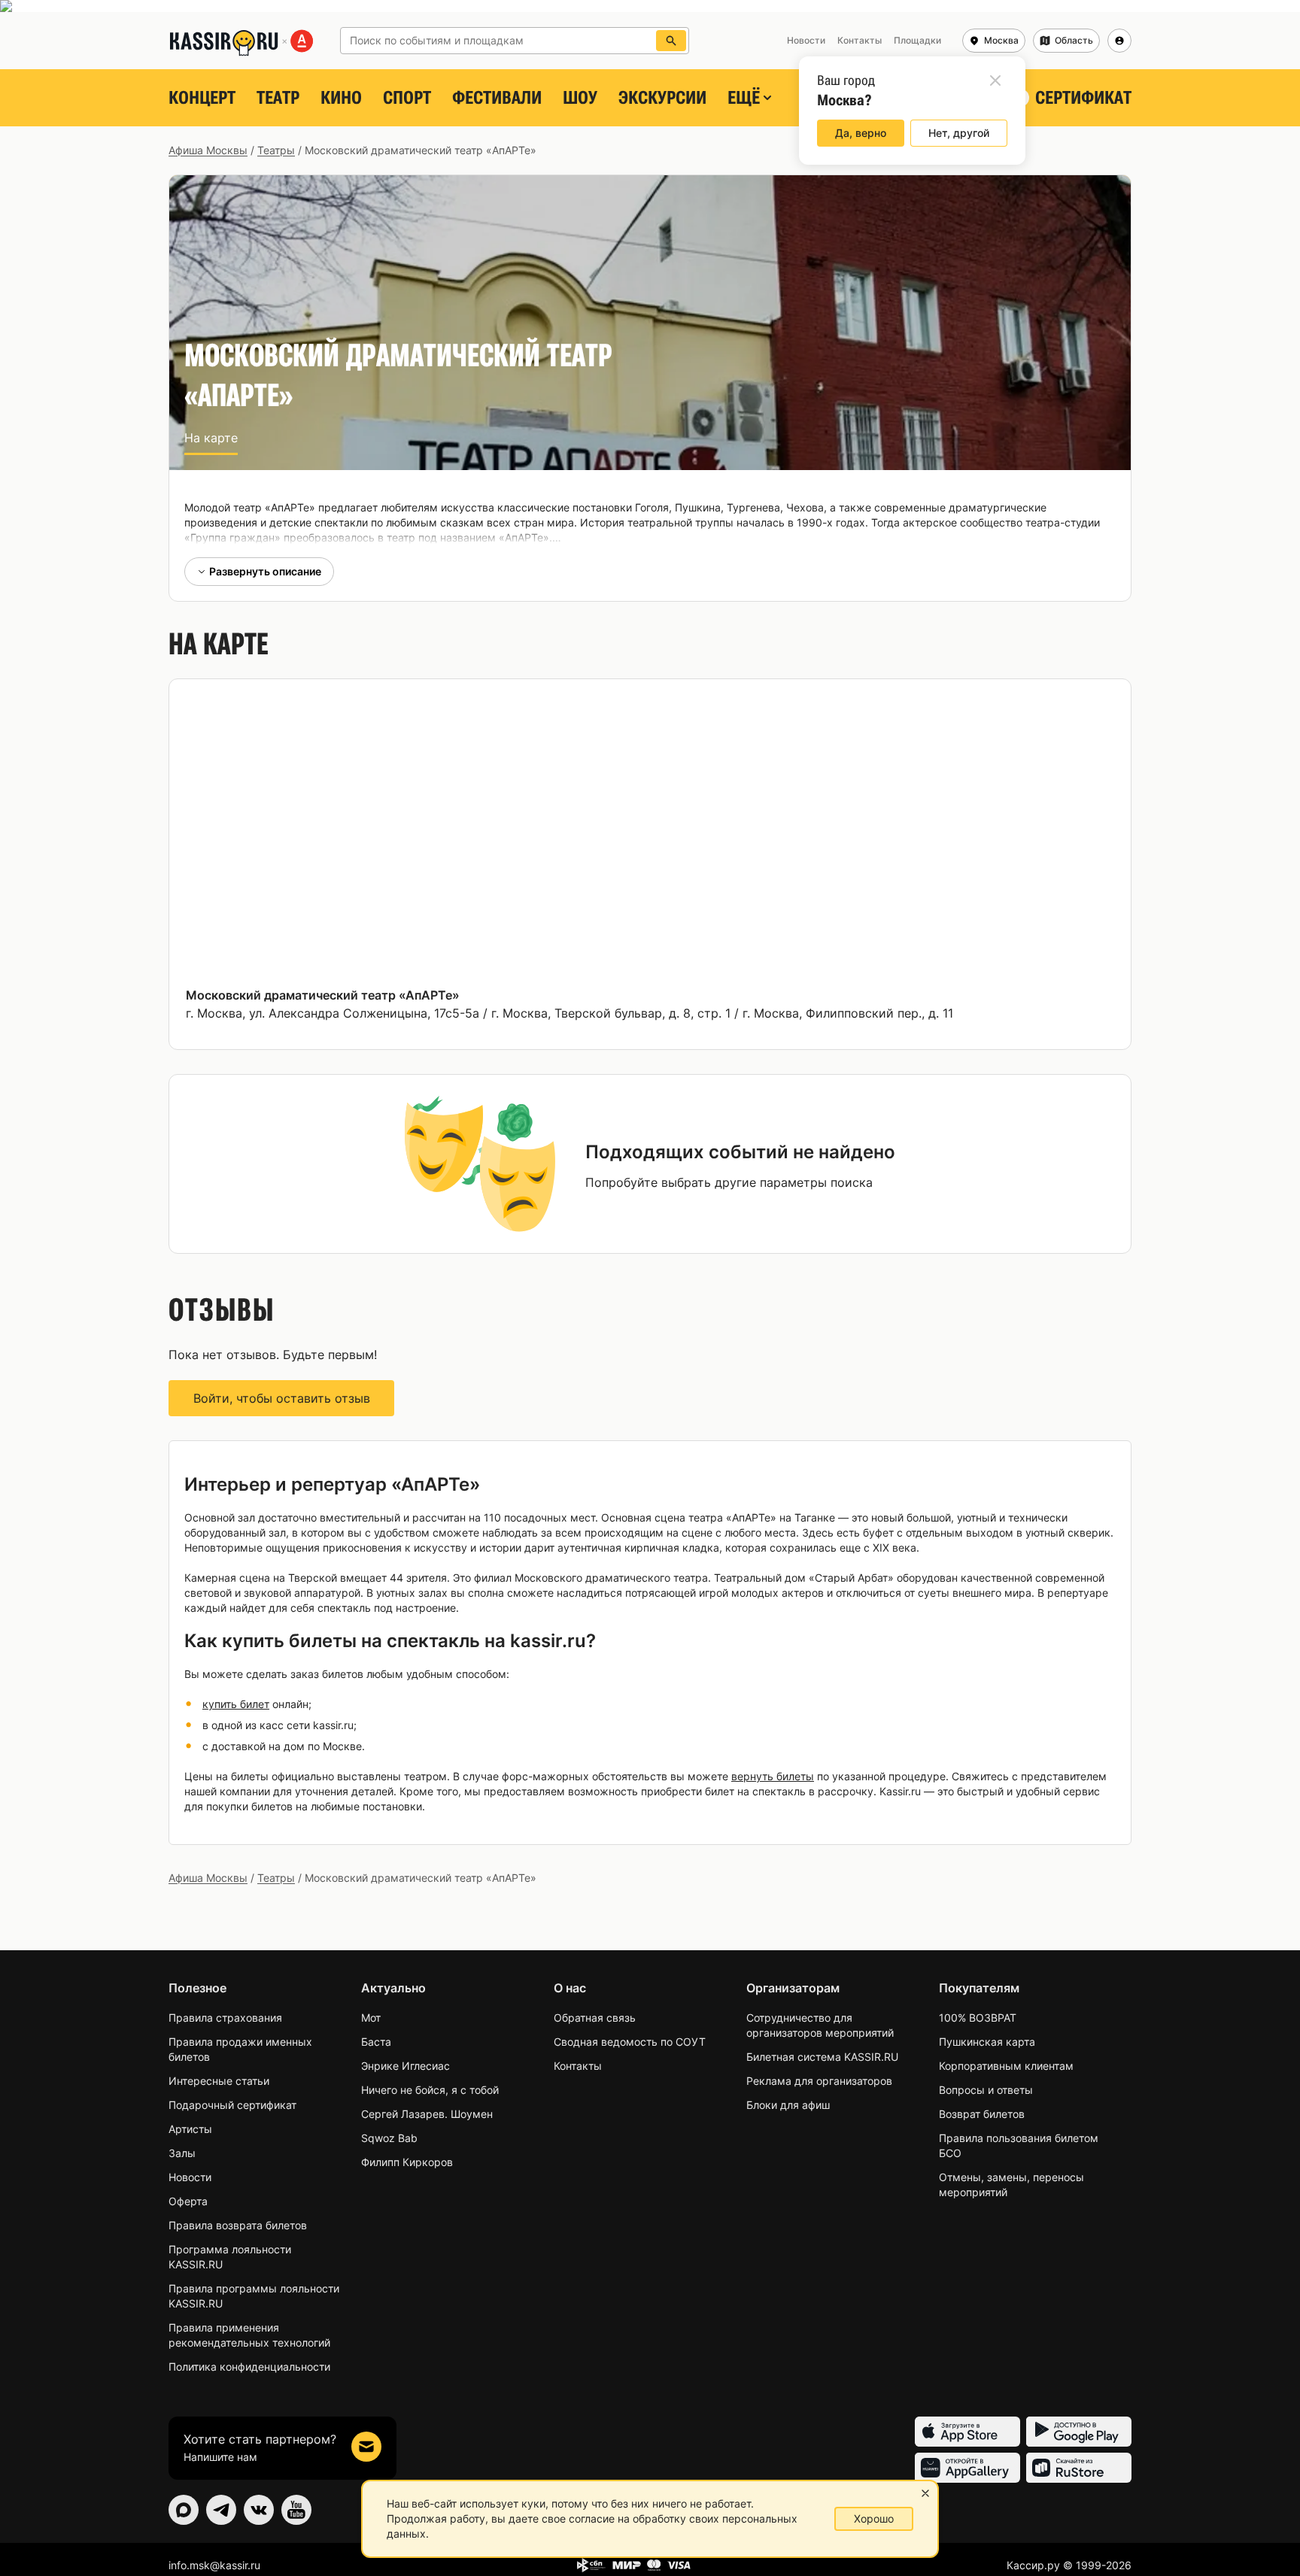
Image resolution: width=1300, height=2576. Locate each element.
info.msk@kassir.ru (214, 2565)
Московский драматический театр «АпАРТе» (323, 995)
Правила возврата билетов (238, 2225)
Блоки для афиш (788, 2105)
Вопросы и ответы (986, 2090)
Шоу (580, 98)
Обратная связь (595, 2018)
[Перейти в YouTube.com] (296, 2510)
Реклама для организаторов (819, 2081)
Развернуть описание (265, 571)
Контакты (578, 2066)
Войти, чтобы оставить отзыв (282, 1398)
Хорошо (874, 2518)
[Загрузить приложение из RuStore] (1079, 2468)
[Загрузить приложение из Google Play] (1079, 2432)
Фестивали (497, 98)
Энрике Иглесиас (405, 2066)
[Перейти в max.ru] (184, 2510)
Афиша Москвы (208, 150)
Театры (276, 150)
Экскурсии (662, 98)
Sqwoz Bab (389, 2138)
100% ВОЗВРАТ (978, 2018)
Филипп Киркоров (407, 2162)
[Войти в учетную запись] (1119, 41)
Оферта (188, 2201)
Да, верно (861, 133)
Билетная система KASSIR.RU (822, 2057)
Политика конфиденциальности (249, 2367)
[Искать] (671, 41)
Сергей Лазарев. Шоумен (427, 2114)
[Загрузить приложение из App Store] (967, 2432)
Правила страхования (225, 2018)
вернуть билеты (773, 1776)
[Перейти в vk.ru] (259, 2510)
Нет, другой (959, 133)
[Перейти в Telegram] (221, 2510)
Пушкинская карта (987, 2042)
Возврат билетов (982, 2114)
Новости (190, 2177)
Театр (278, 98)
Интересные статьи (219, 2081)
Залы (182, 2153)
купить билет (236, 1704)
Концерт (202, 98)
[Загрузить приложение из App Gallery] (967, 2468)
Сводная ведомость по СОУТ (630, 2042)
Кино (341, 98)
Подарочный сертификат (232, 2105)
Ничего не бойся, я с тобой (430, 2090)
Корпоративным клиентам (1006, 2066)
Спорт (407, 98)
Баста (376, 2042)
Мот (371, 2018)
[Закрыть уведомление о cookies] (925, 2493)
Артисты (190, 2129)
